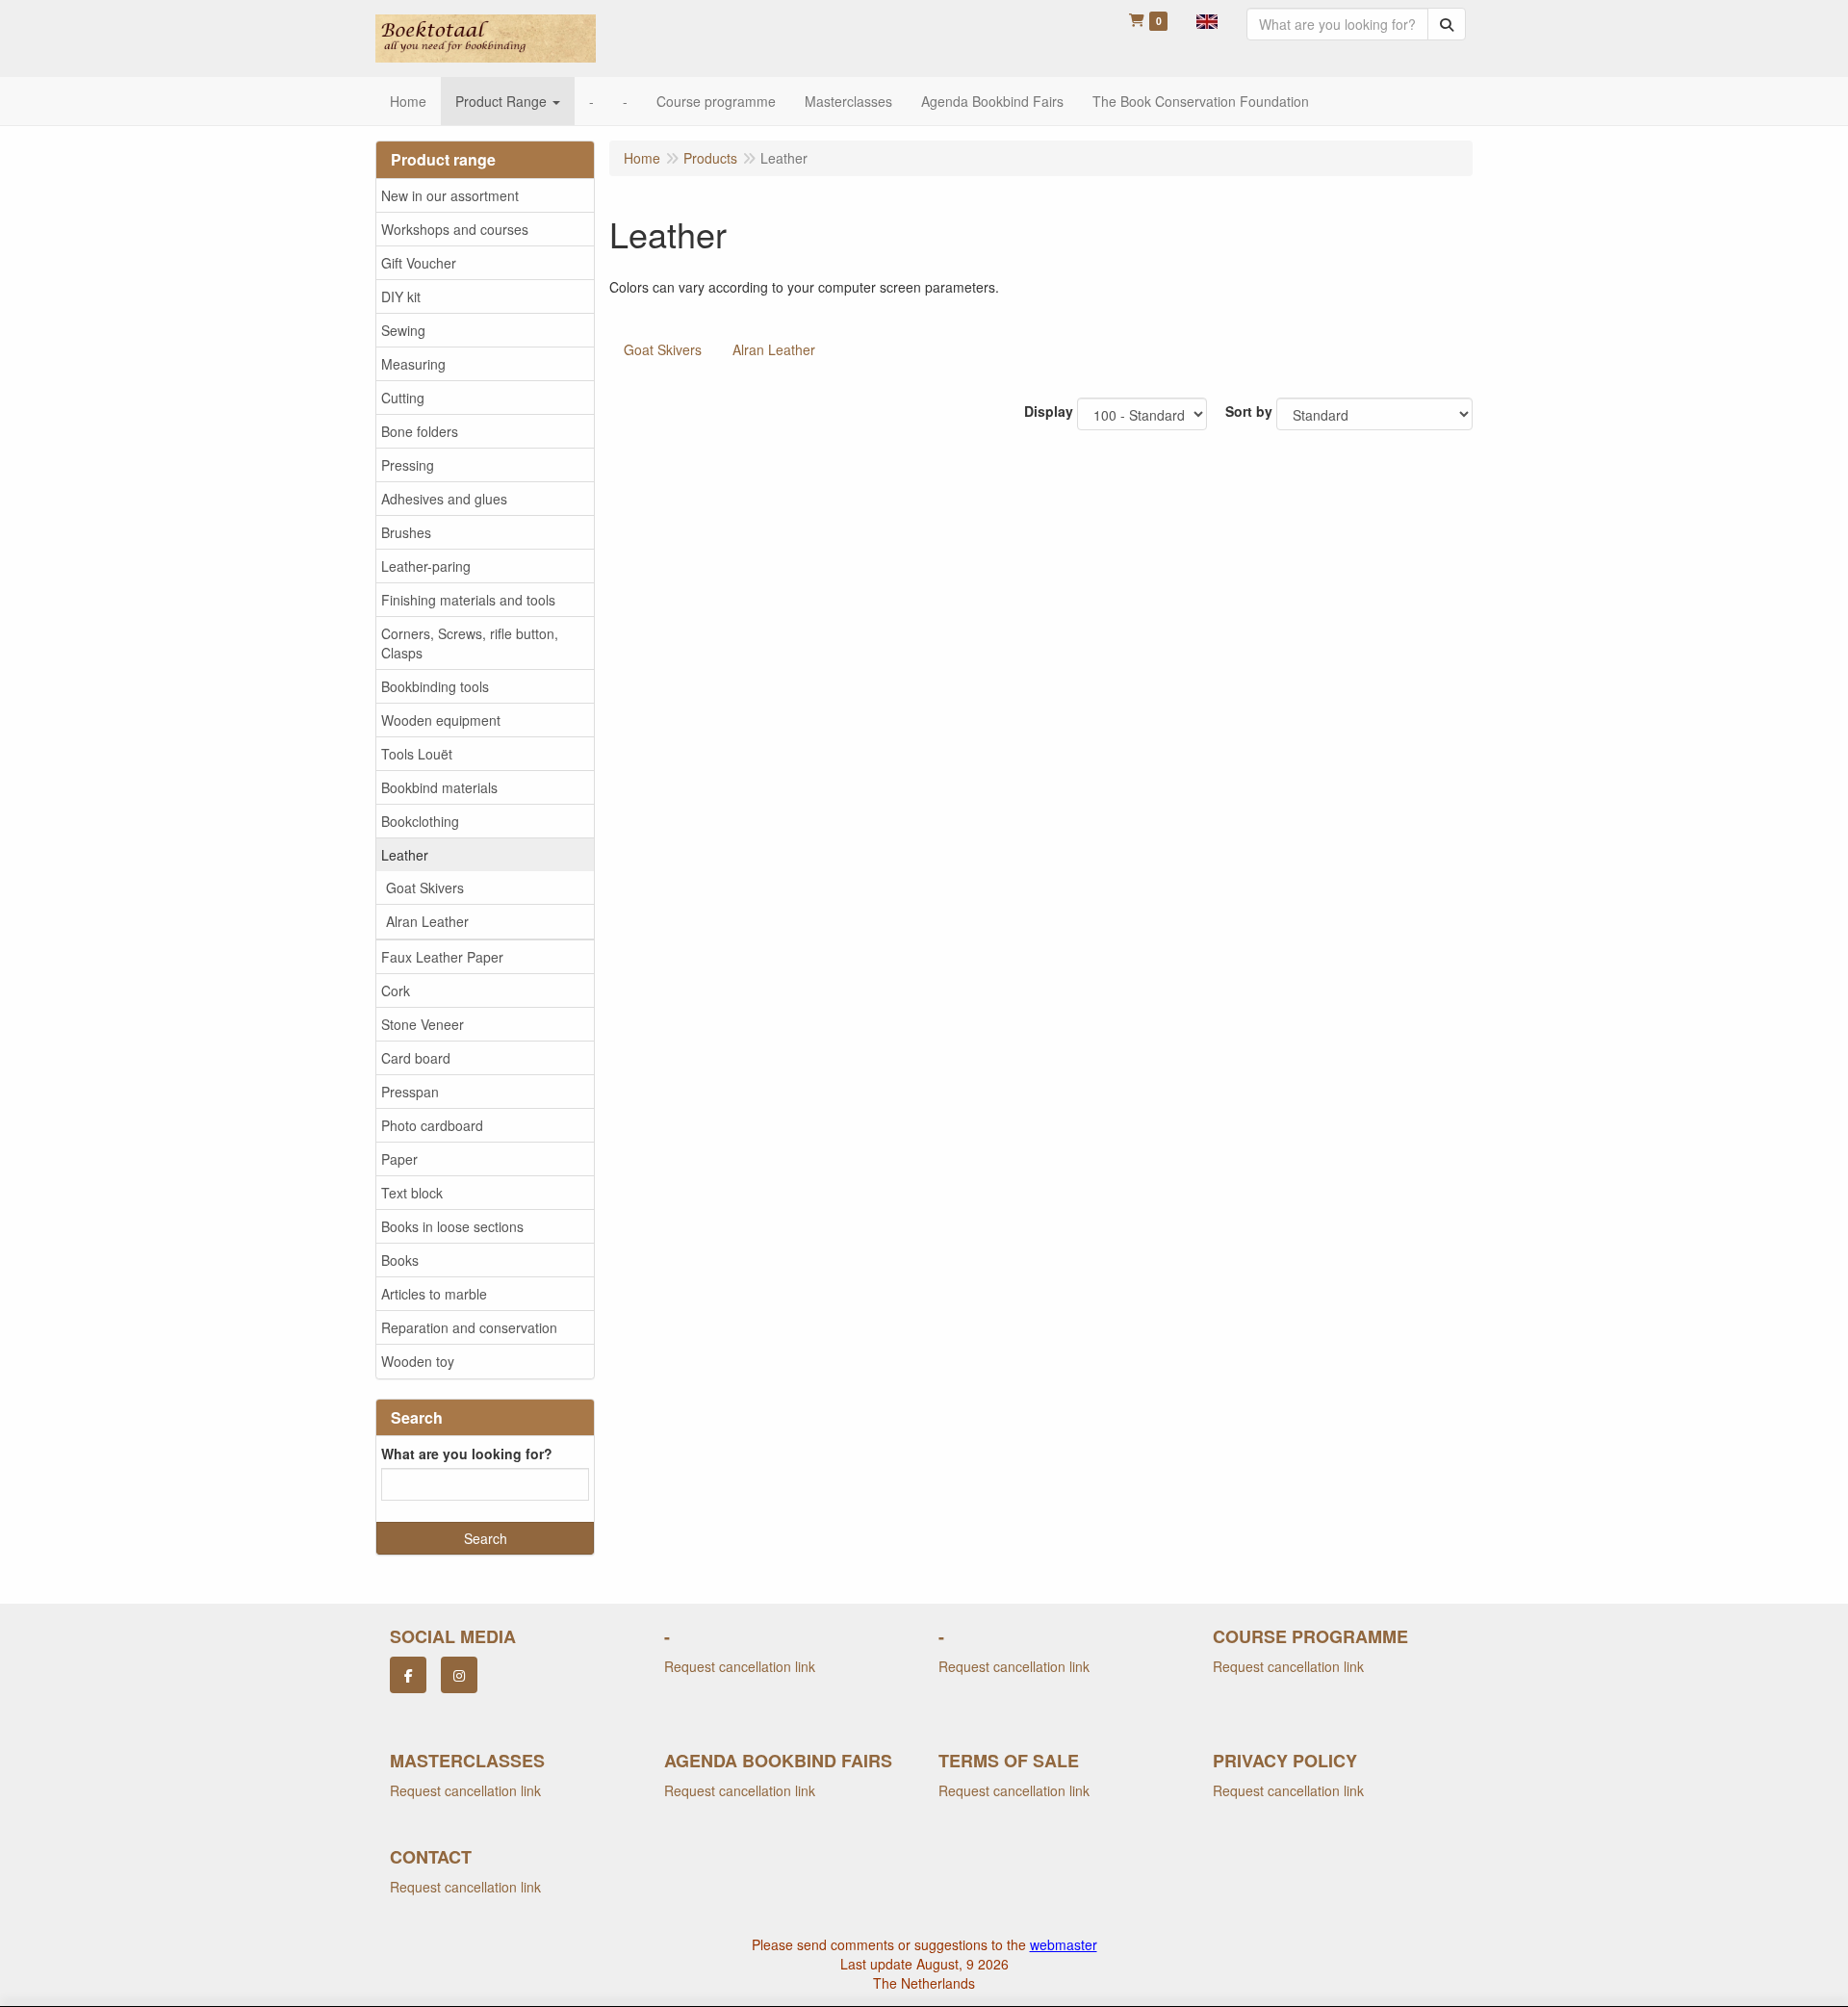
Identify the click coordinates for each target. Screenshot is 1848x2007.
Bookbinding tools (435, 686)
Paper (399, 1159)
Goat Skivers (425, 888)
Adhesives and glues (444, 499)
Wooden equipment (441, 720)
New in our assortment (450, 195)
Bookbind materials (439, 787)
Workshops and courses (455, 229)
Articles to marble (434, 1294)
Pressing (408, 465)
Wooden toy (418, 1361)
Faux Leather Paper (442, 957)
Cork (396, 991)
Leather (405, 855)
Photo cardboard (432, 1125)
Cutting (403, 398)
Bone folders (420, 431)
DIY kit (401, 296)
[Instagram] (459, 1675)
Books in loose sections (452, 1226)
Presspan (410, 1092)
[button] (1207, 19)
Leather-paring (426, 566)
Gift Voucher (419, 263)
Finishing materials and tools (468, 600)
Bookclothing (420, 821)
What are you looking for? (467, 1454)
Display (1049, 411)
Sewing (403, 330)
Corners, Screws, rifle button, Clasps (470, 643)
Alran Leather (427, 921)
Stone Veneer (423, 1024)
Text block (412, 1193)
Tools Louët (417, 754)
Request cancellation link (740, 1666)
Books (400, 1260)
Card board (416, 1058)
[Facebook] (408, 1675)
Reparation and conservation (469, 1327)
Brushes (406, 532)
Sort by (1249, 411)
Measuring (413, 364)
